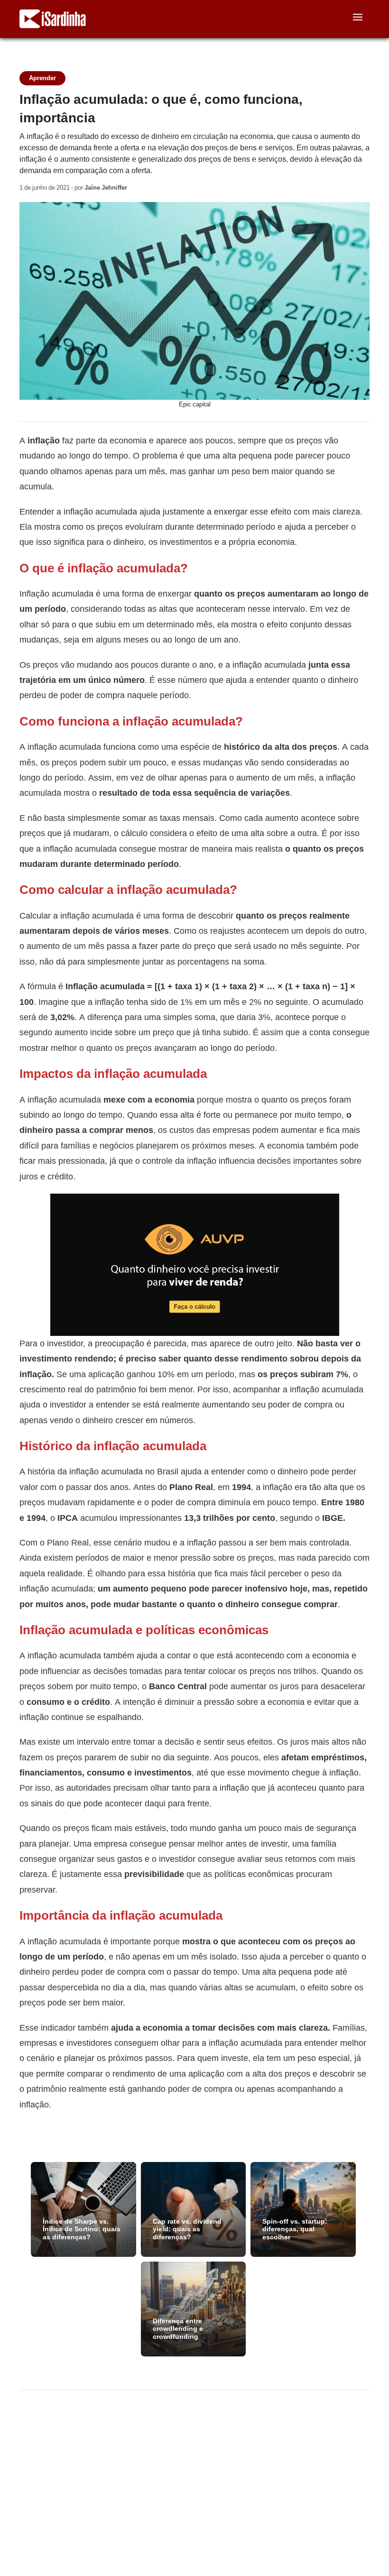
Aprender (42, 78)
